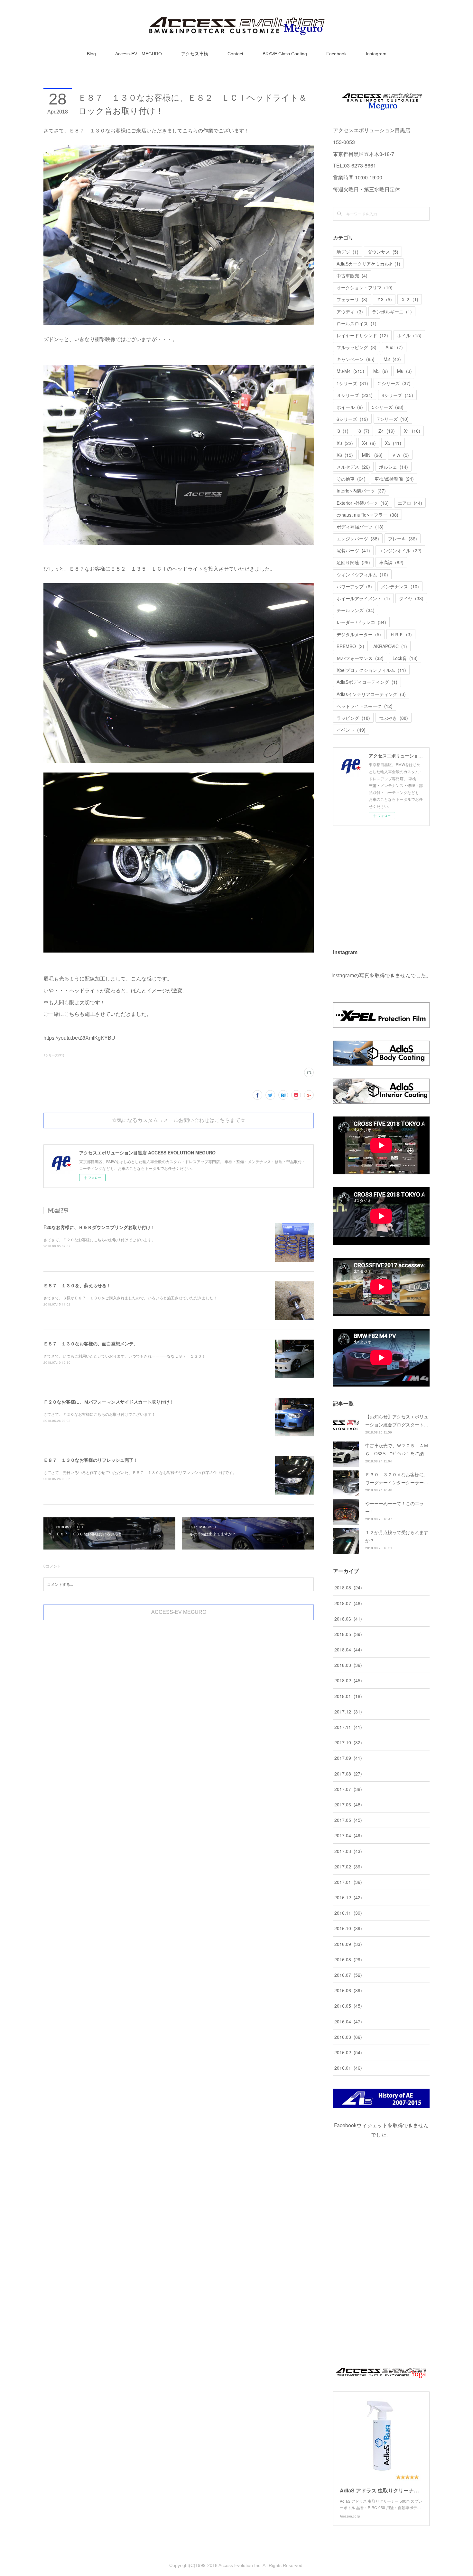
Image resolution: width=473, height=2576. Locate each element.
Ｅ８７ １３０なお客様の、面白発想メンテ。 (91, 1343)
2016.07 (348, 1975)
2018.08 (348, 1587)
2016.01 (348, 2068)
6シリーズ (352, 419)
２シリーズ (394, 383)
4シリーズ (397, 395)
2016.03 (348, 2037)
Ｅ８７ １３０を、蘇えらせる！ (77, 1285)
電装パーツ (353, 550)
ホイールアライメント (363, 598)
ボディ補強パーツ (360, 527)
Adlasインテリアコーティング (371, 694)
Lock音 (405, 658)
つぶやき (394, 718)
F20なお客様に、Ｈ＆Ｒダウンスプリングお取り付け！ (99, 1227)
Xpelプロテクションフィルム (371, 670)
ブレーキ (403, 538)
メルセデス (353, 467)
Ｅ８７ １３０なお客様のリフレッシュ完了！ (91, 1460)
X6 (345, 455)
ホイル (409, 335)
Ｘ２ (410, 299)
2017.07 (348, 1789)
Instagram (376, 54)
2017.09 (348, 1758)
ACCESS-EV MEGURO (179, 1612)
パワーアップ (354, 586)
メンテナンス (400, 586)
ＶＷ (400, 455)
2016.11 (348, 1913)
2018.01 (348, 1696)
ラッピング (353, 718)
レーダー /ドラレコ (361, 622)
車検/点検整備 (394, 479)
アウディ (350, 312)
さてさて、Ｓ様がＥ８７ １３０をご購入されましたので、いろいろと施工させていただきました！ (130, 1298)
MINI (372, 455)
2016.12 (348, 1897)
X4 (369, 443)
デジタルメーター (359, 634)
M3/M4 (350, 371)
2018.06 (348, 1619)
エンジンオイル (400, 550)
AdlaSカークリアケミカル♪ (368, 264)
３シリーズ (355, 395)
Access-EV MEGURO (139, 54)
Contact (235, 54)
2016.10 (348, 1928)
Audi (394, 347)
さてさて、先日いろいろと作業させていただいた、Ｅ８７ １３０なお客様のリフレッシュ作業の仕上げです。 (140, 1472)
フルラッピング (357, 347)
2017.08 (348, 1774)
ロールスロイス (357, 323)
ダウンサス (383, 252)
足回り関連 (353, 562)
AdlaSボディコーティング (367, 682)
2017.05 (348, 1820)
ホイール (350, 407)
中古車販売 (352, 276)
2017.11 (348, 1727)
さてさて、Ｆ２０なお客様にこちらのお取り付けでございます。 (99, 1239)
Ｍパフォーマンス (360, 658)
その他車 (351, 479)
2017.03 (348, 1851)
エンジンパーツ (358, 538)
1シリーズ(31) (54, 1055)
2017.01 (348, 1882)
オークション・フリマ (365, 287)
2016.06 (348, 1990)
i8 (363, 431)
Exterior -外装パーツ (363, 503)
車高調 (391, 562)
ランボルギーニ (392, 312)
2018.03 (348, 1665)
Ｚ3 (384, 299)
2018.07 (348, 1603)
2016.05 (348, 2006)
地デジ (348, 252)
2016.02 (348, 2052)
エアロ (410, 503)
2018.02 (348, 1680)
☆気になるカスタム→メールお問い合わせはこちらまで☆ (179, 1120)
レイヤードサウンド (362, 335)
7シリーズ (393, 419)
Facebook (336, 54)
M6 (404, 371)
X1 (412, 431)
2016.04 (348, 2021)
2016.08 (348, 1959)
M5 (381, 371)
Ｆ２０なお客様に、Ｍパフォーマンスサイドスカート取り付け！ (109, 1402)
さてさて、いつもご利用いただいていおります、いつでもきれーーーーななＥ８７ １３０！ (125, 1356)
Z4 (387, 431)
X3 (345, 443)
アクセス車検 (195, 54)
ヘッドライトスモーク (365, 706)
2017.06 (348, 1804)
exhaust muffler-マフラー (367, 515)
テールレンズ (356, 610)
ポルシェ (394, 467)
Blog (91, 54)
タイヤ (411, 598)
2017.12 (348, 1712)
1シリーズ (352, 383)
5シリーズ (388, 407)
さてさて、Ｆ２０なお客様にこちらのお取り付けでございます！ (99, 1414)
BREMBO (350, 646)
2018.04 (348, 1650)
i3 (343, 431)
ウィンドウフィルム (362, 574)
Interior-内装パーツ (361, 491)
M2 (392, 359)
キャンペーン (356, 359)
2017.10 (348, 1742)
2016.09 (348, 1944)
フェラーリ (352, 299)
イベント (351, 730)
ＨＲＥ (401, 634)
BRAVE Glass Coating (285, 54)
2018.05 (348, 1634)
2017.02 (348, 1866)
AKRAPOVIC (390, 646)
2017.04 (348, 1835)
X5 (393, 443)
